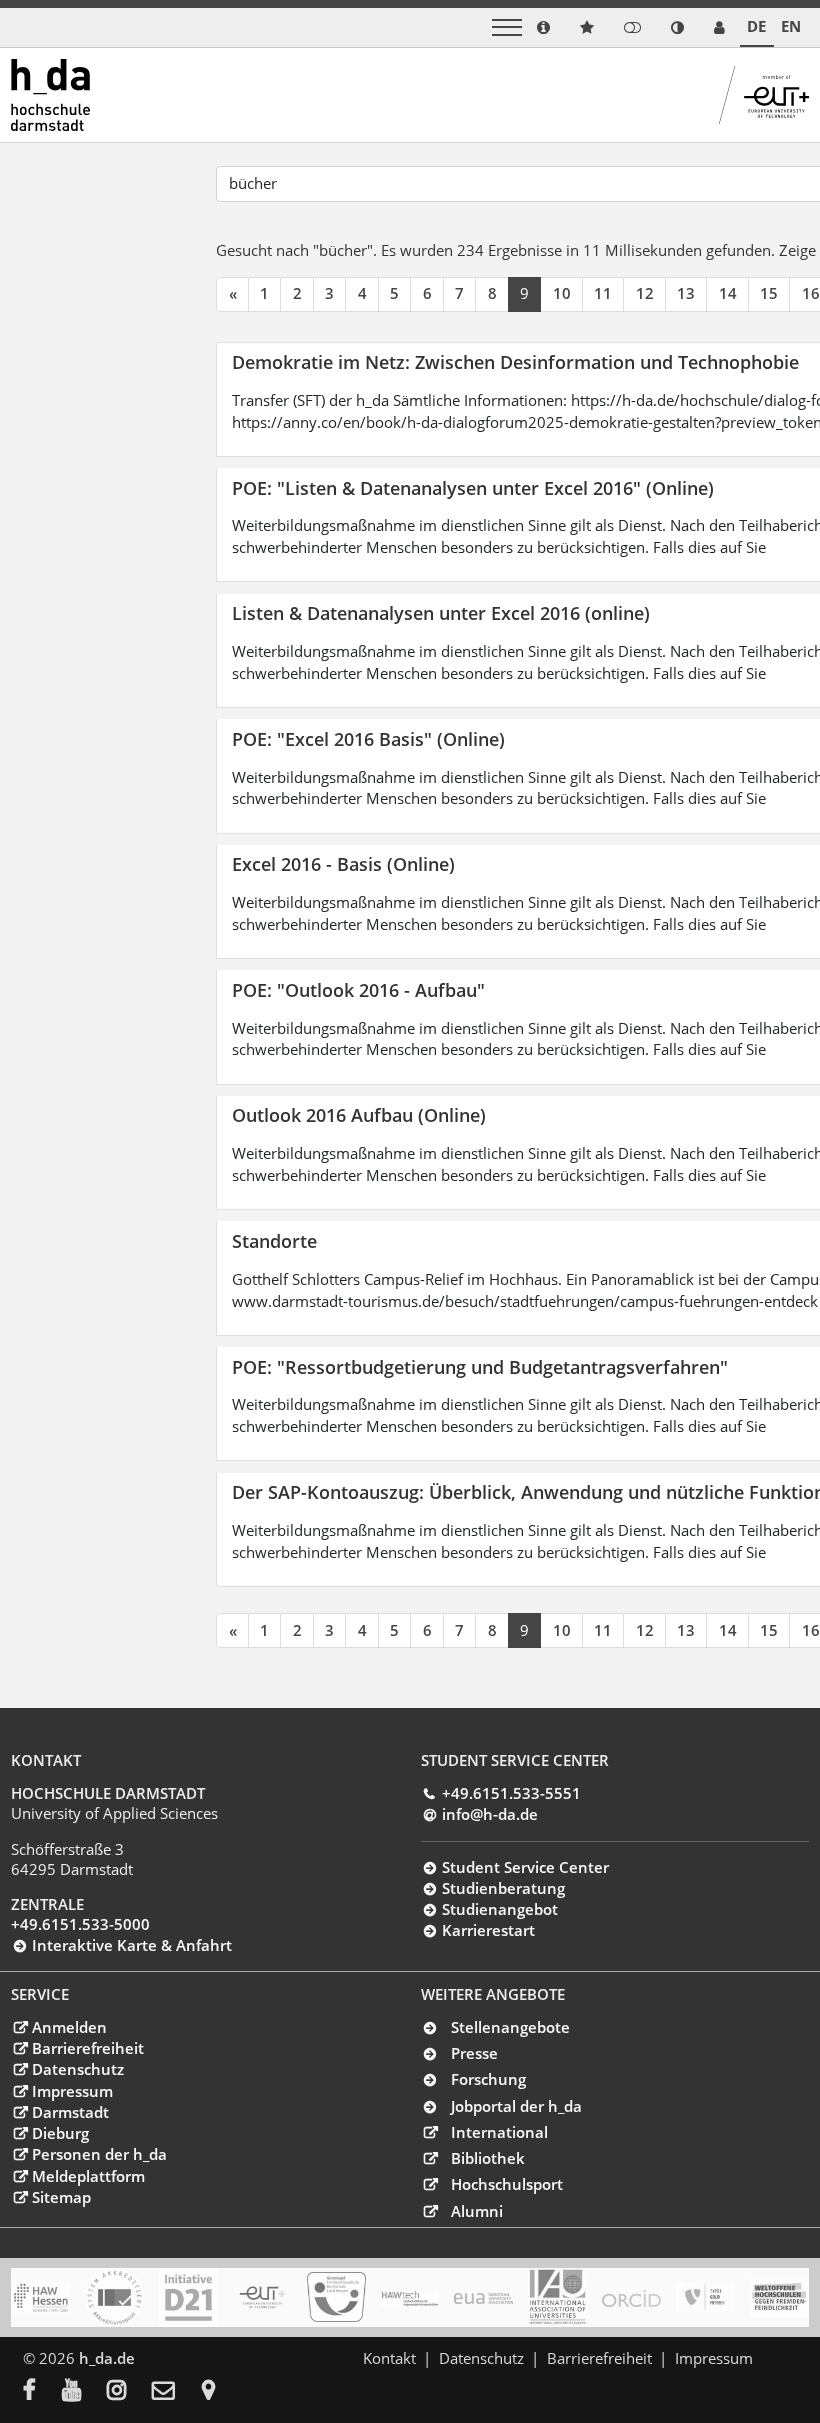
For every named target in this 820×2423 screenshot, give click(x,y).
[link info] (543, 27)
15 (769, 293)
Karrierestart (488, 1930)
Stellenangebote (510, 2027)
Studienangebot (499, 1909)
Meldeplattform (88, 2176)
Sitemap (61, 2197)
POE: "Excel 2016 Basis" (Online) (368, 738)
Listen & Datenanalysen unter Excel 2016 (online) (441, 612)
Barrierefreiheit (87, 2048)
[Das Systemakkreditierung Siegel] (114, 2297)
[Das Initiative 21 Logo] (188, 2297)
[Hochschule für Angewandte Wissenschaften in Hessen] (40, 2297)
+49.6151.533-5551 (511, 1793)
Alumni (477, 2211)
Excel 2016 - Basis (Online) (343, 863)
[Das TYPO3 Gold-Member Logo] (705, 2297)
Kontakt (389, 2358)
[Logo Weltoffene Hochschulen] (779, 2297)
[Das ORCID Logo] (631, 2297)
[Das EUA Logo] (483, 2297)
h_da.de (107, 2358)
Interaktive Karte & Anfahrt (131, 1945)
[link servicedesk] (719, 27)
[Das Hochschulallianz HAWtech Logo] (410, 2297)
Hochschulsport (507, 2184)
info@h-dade (489, 1814)
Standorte (274, 1240)
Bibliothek (488, 2158)
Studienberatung (503, 1888)
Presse (474, 2053)
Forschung (488, 2079)
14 (728, 293)
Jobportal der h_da (516, 2106)
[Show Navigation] (507, 27)
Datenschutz (77, 2069)
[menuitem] (42, 2392)
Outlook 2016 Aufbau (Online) (359, 1114)
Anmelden (69, 2027)
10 (562, 293)
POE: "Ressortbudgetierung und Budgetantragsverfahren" (480, 1366)
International (499, 2132)
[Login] (632, 27)
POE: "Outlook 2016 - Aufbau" (358, 989)
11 (603, 293)
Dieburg (60, 2133)
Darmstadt (70, 2112)
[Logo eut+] (262, 2297)
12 (645, 293)
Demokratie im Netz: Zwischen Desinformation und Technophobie (515, 361)
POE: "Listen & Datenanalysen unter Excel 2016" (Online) (473, 487)
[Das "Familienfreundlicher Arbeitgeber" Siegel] (336, 2297)
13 (686, 293)
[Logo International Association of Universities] (557, 2297)
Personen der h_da (99, 2154)
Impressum (72, 2091)
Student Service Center (525, 1867)
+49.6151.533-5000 (80, 1924)
